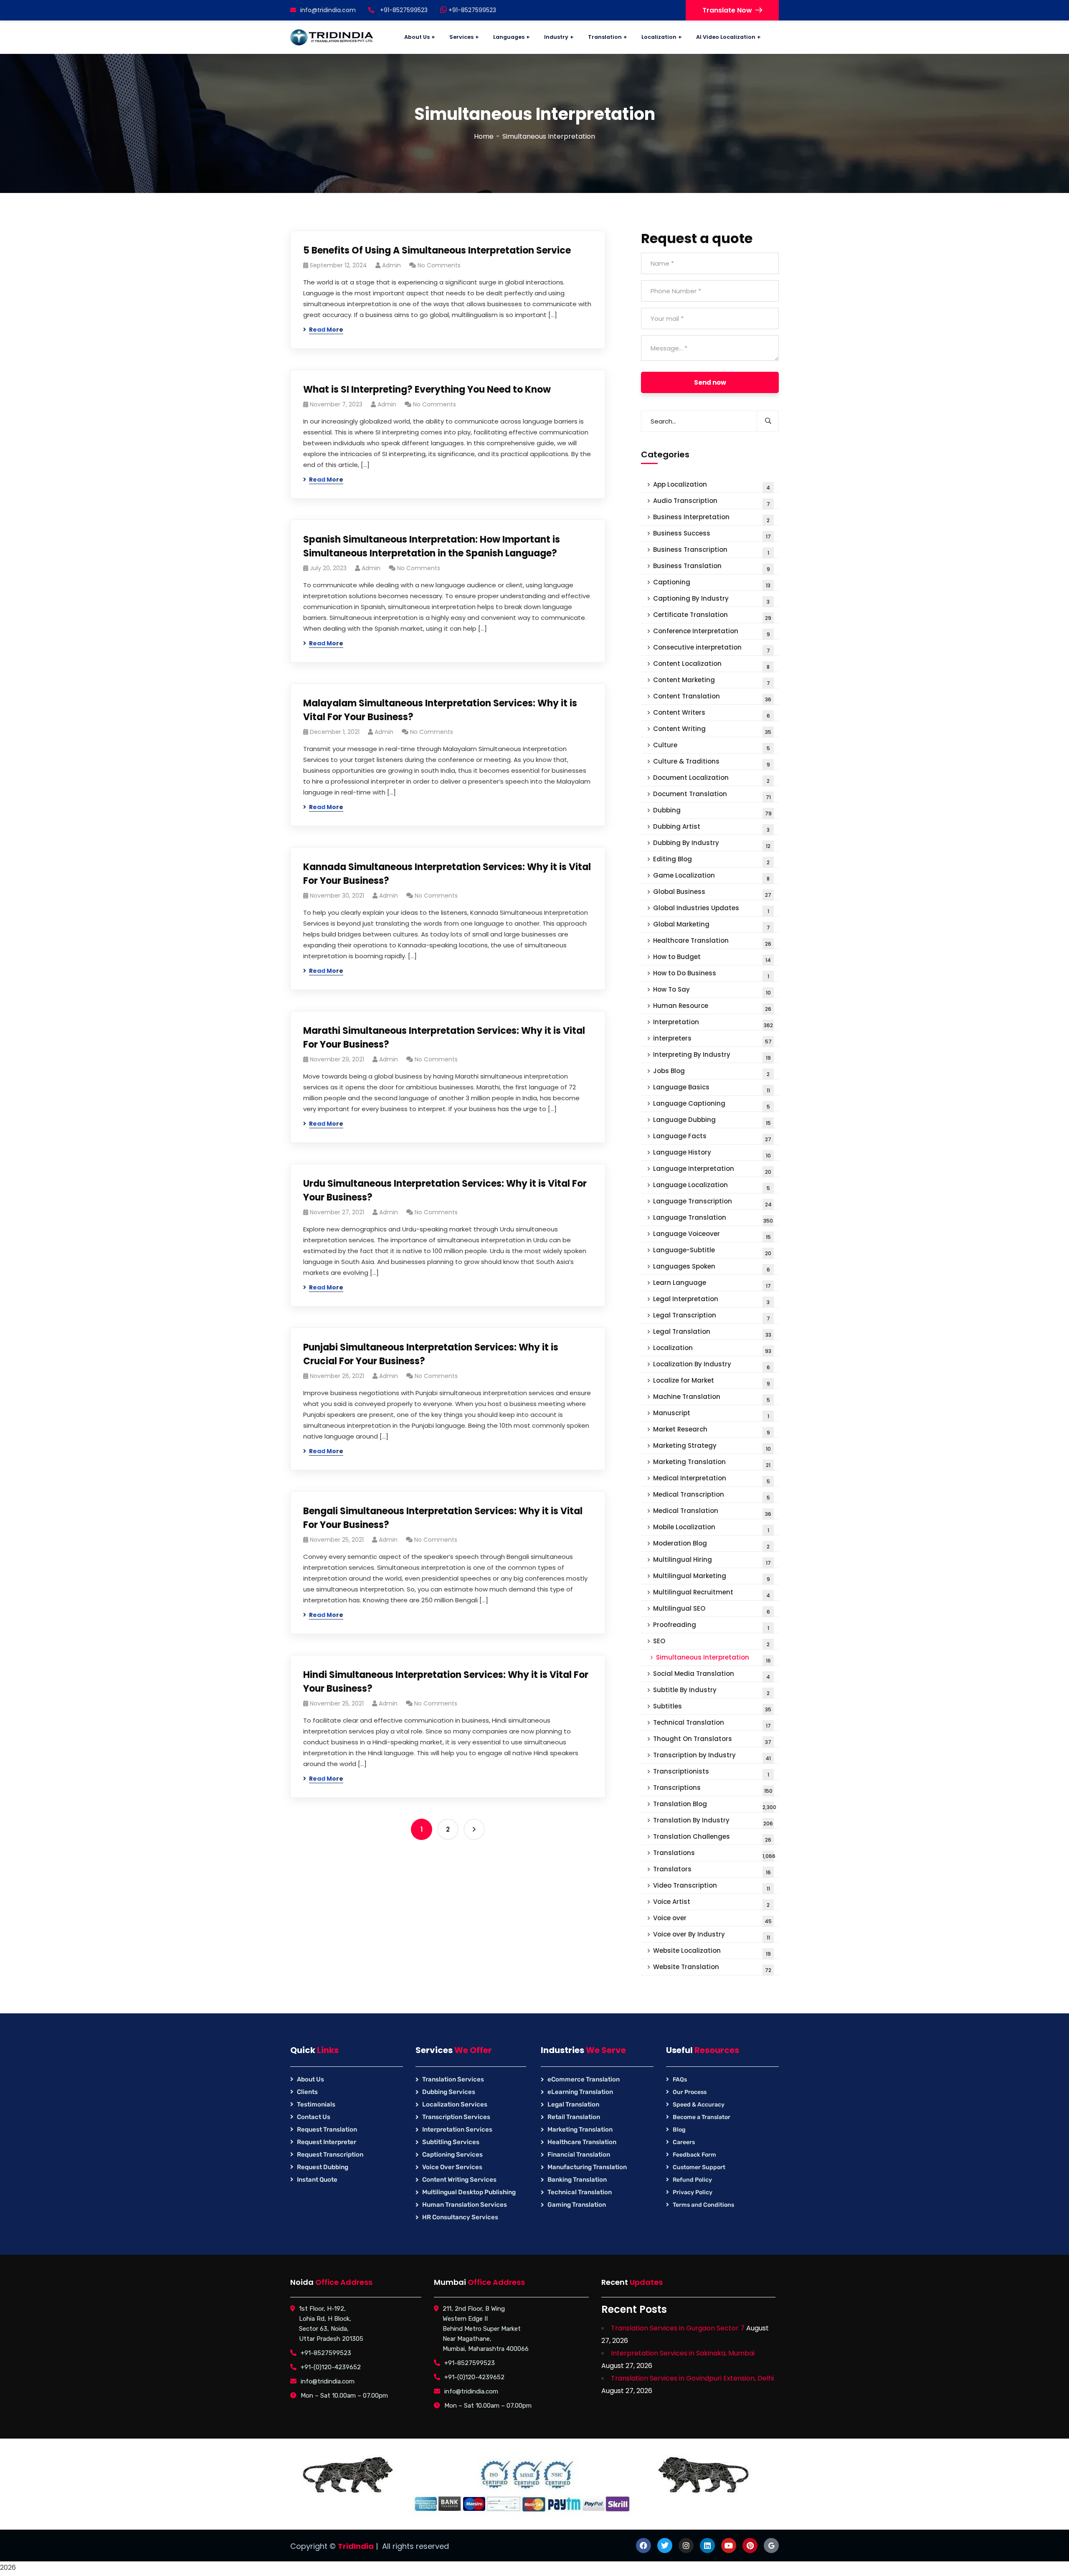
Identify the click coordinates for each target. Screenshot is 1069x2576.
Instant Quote (317, 2180)
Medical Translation (712, 1512)
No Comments (439, 265)
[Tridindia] (332, 37)
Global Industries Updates (711, 909)
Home (484, 136)
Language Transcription (712, 1202)
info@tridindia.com (328, 10)
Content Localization (711, 665)
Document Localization (711, 779)
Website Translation (712, 1968)
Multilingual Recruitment (712, 1593)
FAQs (680, 2080)
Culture (712, 746)
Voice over (712, 1919)
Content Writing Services (459, 2180)
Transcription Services (456, 2117)
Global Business (712, 893)
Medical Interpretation (712, 1479)
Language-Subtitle (712, 1251)
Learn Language (712, 1284)
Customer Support (699, 2167)
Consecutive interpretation (712, 648)
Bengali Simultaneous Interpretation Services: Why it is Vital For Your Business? (443, 1518)
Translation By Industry (713, 1821)
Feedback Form (694, 2155)
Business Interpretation (711, 518)
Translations (714, 1854)
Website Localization (712, 1952)
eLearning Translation (580, 2092)
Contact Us (314, 2117)
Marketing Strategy (712, 1447)
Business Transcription (711, 551)
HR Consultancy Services (460, 2217)
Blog (679, 2130)
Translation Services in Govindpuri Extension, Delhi (692, 2378)
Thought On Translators (712, 1740)
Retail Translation (574, 2117)
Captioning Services (452, 2155)
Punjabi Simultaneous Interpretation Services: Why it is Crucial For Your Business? (431, 1354)
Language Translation (713, 1219)
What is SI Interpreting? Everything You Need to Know (427, 390)
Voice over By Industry (712, 1935)
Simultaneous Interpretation (713, 1659)
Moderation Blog (711, 1544)
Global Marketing (712, 925)
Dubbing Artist (711, 828)
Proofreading (711, 1626)
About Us (310, 2079)
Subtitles (712, 1707)
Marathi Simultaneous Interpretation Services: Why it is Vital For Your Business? (444, 1038)
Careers (684, 2142)
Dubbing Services (449, 2092)
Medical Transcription (712, 1496)
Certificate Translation (712, 616)
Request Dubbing (323, 2167)
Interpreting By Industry (712, 1056)
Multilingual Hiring (712, 1561)
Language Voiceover (712, 1235)
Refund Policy (692, 2180)
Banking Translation (577, 2180)
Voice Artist (711, 1903)
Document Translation (712, 795)
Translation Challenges (712, 1838)
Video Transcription (712, 1887)
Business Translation (712, 567)
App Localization (712, 486)
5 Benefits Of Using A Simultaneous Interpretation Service (437, 250)
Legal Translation (712, 1333)
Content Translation (712, 697)
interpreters (712, 1039)
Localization (712, 1349)
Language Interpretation (712, 1170)
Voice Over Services (452, 2167)
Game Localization (711, 877)
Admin (391, 265)
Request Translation (327, 2129)
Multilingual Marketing (712, 1577)
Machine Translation (712, 1398)
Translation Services (453, 2079)
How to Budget (712, 958)
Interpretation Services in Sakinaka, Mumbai (683, 2353)
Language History (712, 1153)
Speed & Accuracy (699, 2105)
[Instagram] (686, 2546)
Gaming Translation (577, 2205)
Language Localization (712, 1186)
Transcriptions (713, 1789)
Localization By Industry (712, 1365)
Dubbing (712, 811)
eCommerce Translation (584, 2079)
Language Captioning (712, 1105)
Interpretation (713, 1023)
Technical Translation (712, 1724)
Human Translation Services (465, 2205)
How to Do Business (711, 974)
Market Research (712, 1430)
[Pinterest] (750, 2546)
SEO (711, 1642)
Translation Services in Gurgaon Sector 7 (678, 2328)
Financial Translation (579, 2155)
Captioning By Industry (711, 600)
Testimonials (316, 2104)
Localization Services (455, 2104)
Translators (712, 1870)
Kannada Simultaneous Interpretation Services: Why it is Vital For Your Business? (447, 874)
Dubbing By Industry (712, 844)
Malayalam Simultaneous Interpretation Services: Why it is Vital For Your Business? (440, 710)
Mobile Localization (711, 1528)
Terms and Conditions (703, 2205)
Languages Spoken (712, 1268)
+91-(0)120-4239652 (331, 2367)
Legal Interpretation (711, 1300)
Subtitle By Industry (711, 1691)
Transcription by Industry (712, 1756)
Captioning (712, 583)
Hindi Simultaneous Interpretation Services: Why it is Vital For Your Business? (446, 1682)
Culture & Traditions (712, 763)
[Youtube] (729, 2546)
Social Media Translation (712, 1675)
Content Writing (712, 730)
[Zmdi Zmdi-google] (771, 2546)
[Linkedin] (707, 2546)
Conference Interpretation (712, 632)
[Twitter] (665, 2546)
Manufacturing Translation (587, 2167)
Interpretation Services (457, 2129)
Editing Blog (711, 860)
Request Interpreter (327, 2142)
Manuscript (711, 1414)
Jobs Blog (711, 1072)
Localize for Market (712, 1382)
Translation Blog (715, 1805)
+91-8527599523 (471, 10)
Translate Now (727, 10)
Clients (307, 2092)
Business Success (712, 534)
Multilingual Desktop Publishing (469, 2192)
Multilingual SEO (712, 1610)
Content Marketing (712, 681)
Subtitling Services (451, 2142)
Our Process (690, 2092)
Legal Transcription (712, 1316)
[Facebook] (643, 2546)
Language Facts (712, 1137)
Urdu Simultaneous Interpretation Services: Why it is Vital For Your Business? (445, 1190)
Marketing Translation (712, 1463)
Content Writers (712, 714)
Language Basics (712, 1088)
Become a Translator (702, 2117)
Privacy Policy (693, 2192)
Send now (710, 382)
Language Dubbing (712, 1121)
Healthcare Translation (712, 942)
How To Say (712, 991)
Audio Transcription (712, 502)
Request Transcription (330, 2155)
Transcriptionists (711, 1773)
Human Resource (712, 1007)
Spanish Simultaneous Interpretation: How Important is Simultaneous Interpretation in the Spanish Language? (432, 546)
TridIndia (356, 2546)
